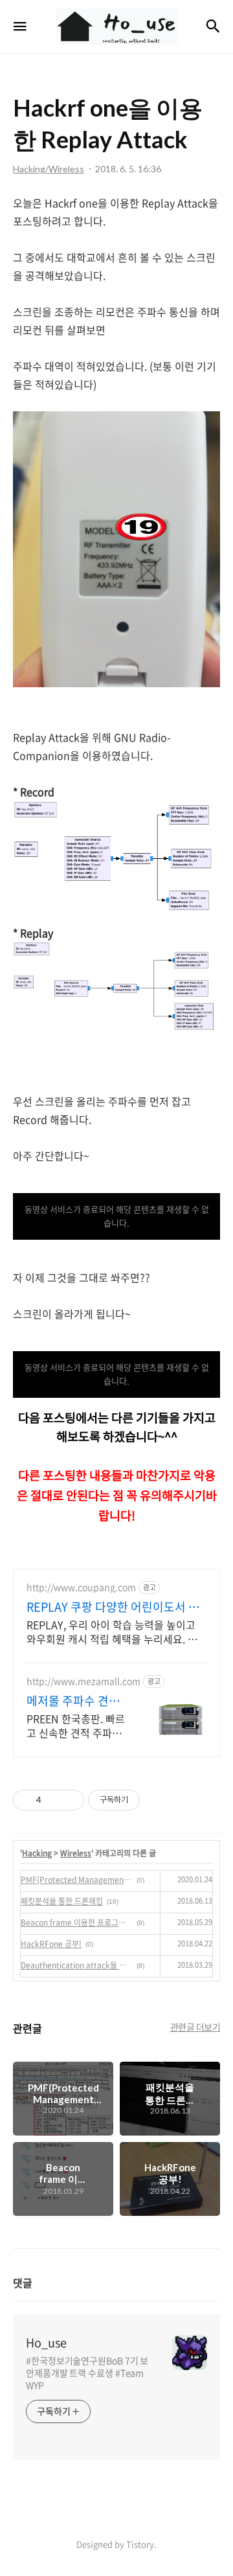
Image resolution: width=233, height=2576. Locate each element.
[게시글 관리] (70, 1800)
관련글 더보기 (195, 2027)
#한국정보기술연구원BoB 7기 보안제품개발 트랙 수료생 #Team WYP (87, 2373)
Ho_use (46, 2343)
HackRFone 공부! (51, 1944)
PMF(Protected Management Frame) (77, 1880)
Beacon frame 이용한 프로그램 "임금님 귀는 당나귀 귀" (77, 1922)
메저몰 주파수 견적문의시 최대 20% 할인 (75, 1701)
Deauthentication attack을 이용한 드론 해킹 (77, 1965)
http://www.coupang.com (81, 1587)
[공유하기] (53, 1800)
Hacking (37, 1853)
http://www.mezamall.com (83, 1681)
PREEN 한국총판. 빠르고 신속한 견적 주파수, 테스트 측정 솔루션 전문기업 (76, 1725)
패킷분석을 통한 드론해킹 (62, 1901)
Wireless (76, 1853)
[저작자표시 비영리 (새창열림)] (151, 1800)
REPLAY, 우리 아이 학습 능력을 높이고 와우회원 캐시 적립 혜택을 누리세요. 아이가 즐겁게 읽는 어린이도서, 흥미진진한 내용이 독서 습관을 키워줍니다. (116, 1631)
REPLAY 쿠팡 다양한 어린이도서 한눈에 (113, 1607)
